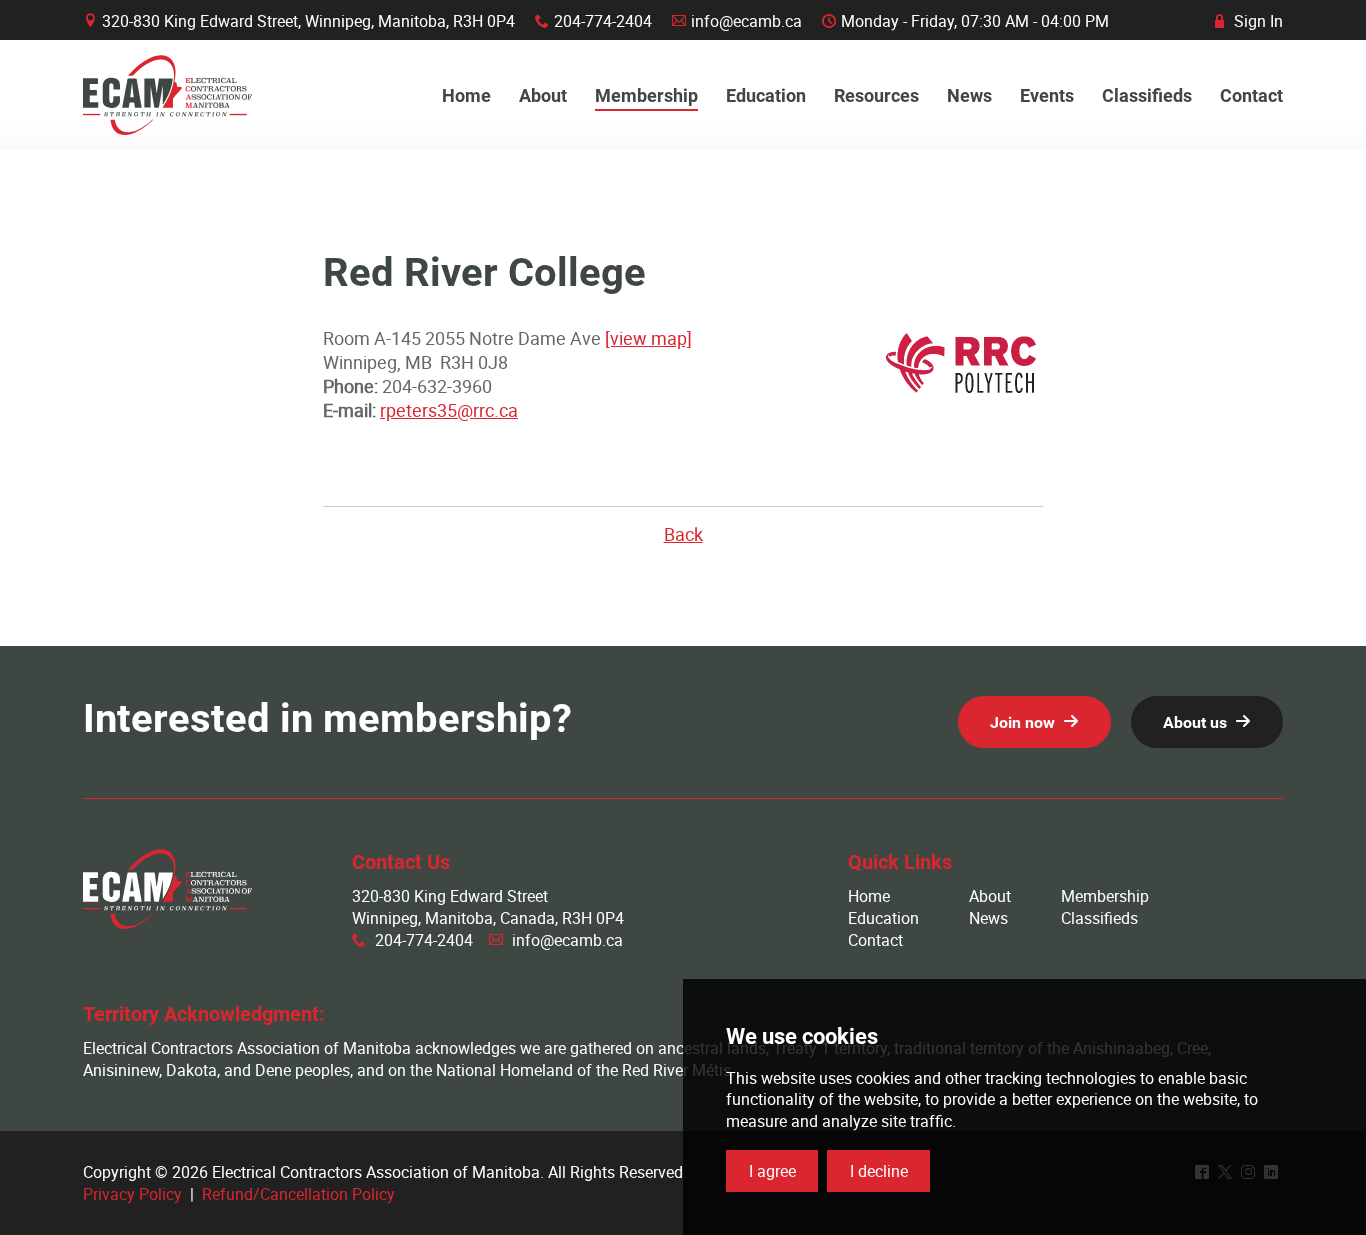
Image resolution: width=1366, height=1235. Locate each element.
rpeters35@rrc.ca (449, 410)
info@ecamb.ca (746, 21)
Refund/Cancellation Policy (298, 1194)
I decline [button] (879, 1171)
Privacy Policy (132, 1194)
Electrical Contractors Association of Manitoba (167, 95)
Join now (1022, 722)
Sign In (1249, 21)
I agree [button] (772, 1171)
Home (869, 896)
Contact (875, 940)
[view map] (648, 338)
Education (883, 918)
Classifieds (1099, 918)
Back (683, 534)
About (990, 896)
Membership (1105, 896)
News (988, 918)
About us (1195, 722)
